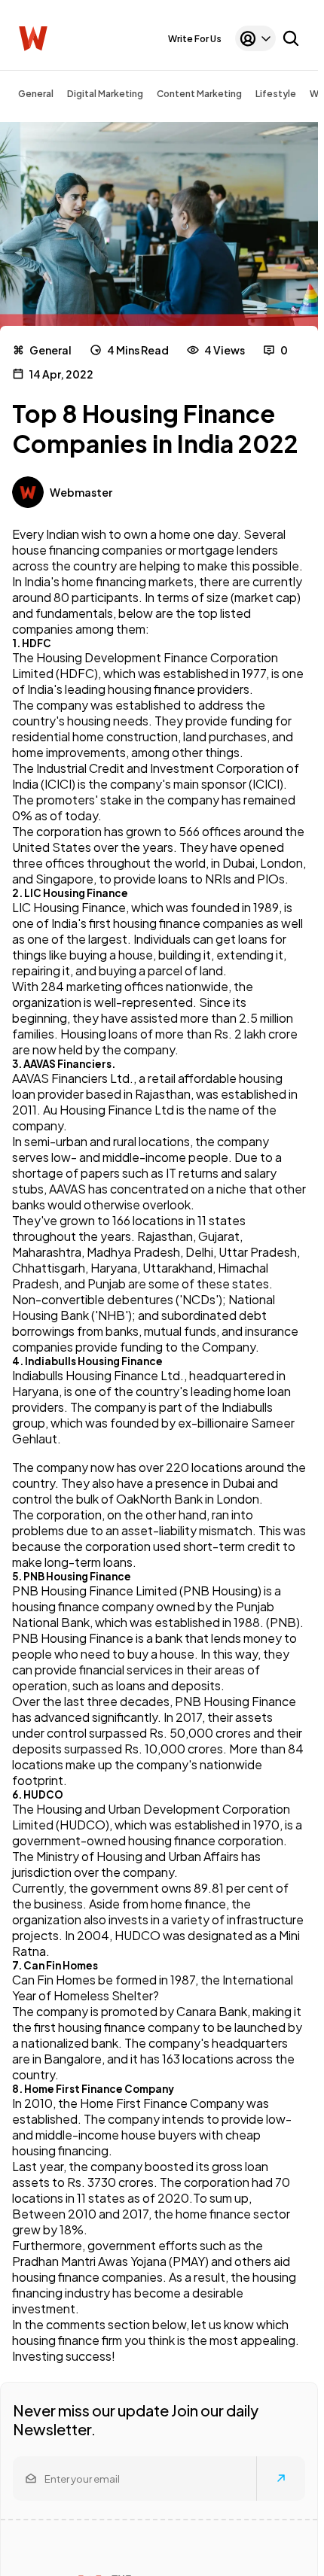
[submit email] (281, 2478)
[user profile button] (255, 38)
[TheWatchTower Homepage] (33, 39)
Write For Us (195, 39)
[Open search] (291, 38)
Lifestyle (276, 94)
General (36, 94)
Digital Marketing (105, 94)
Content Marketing (199, 94)
